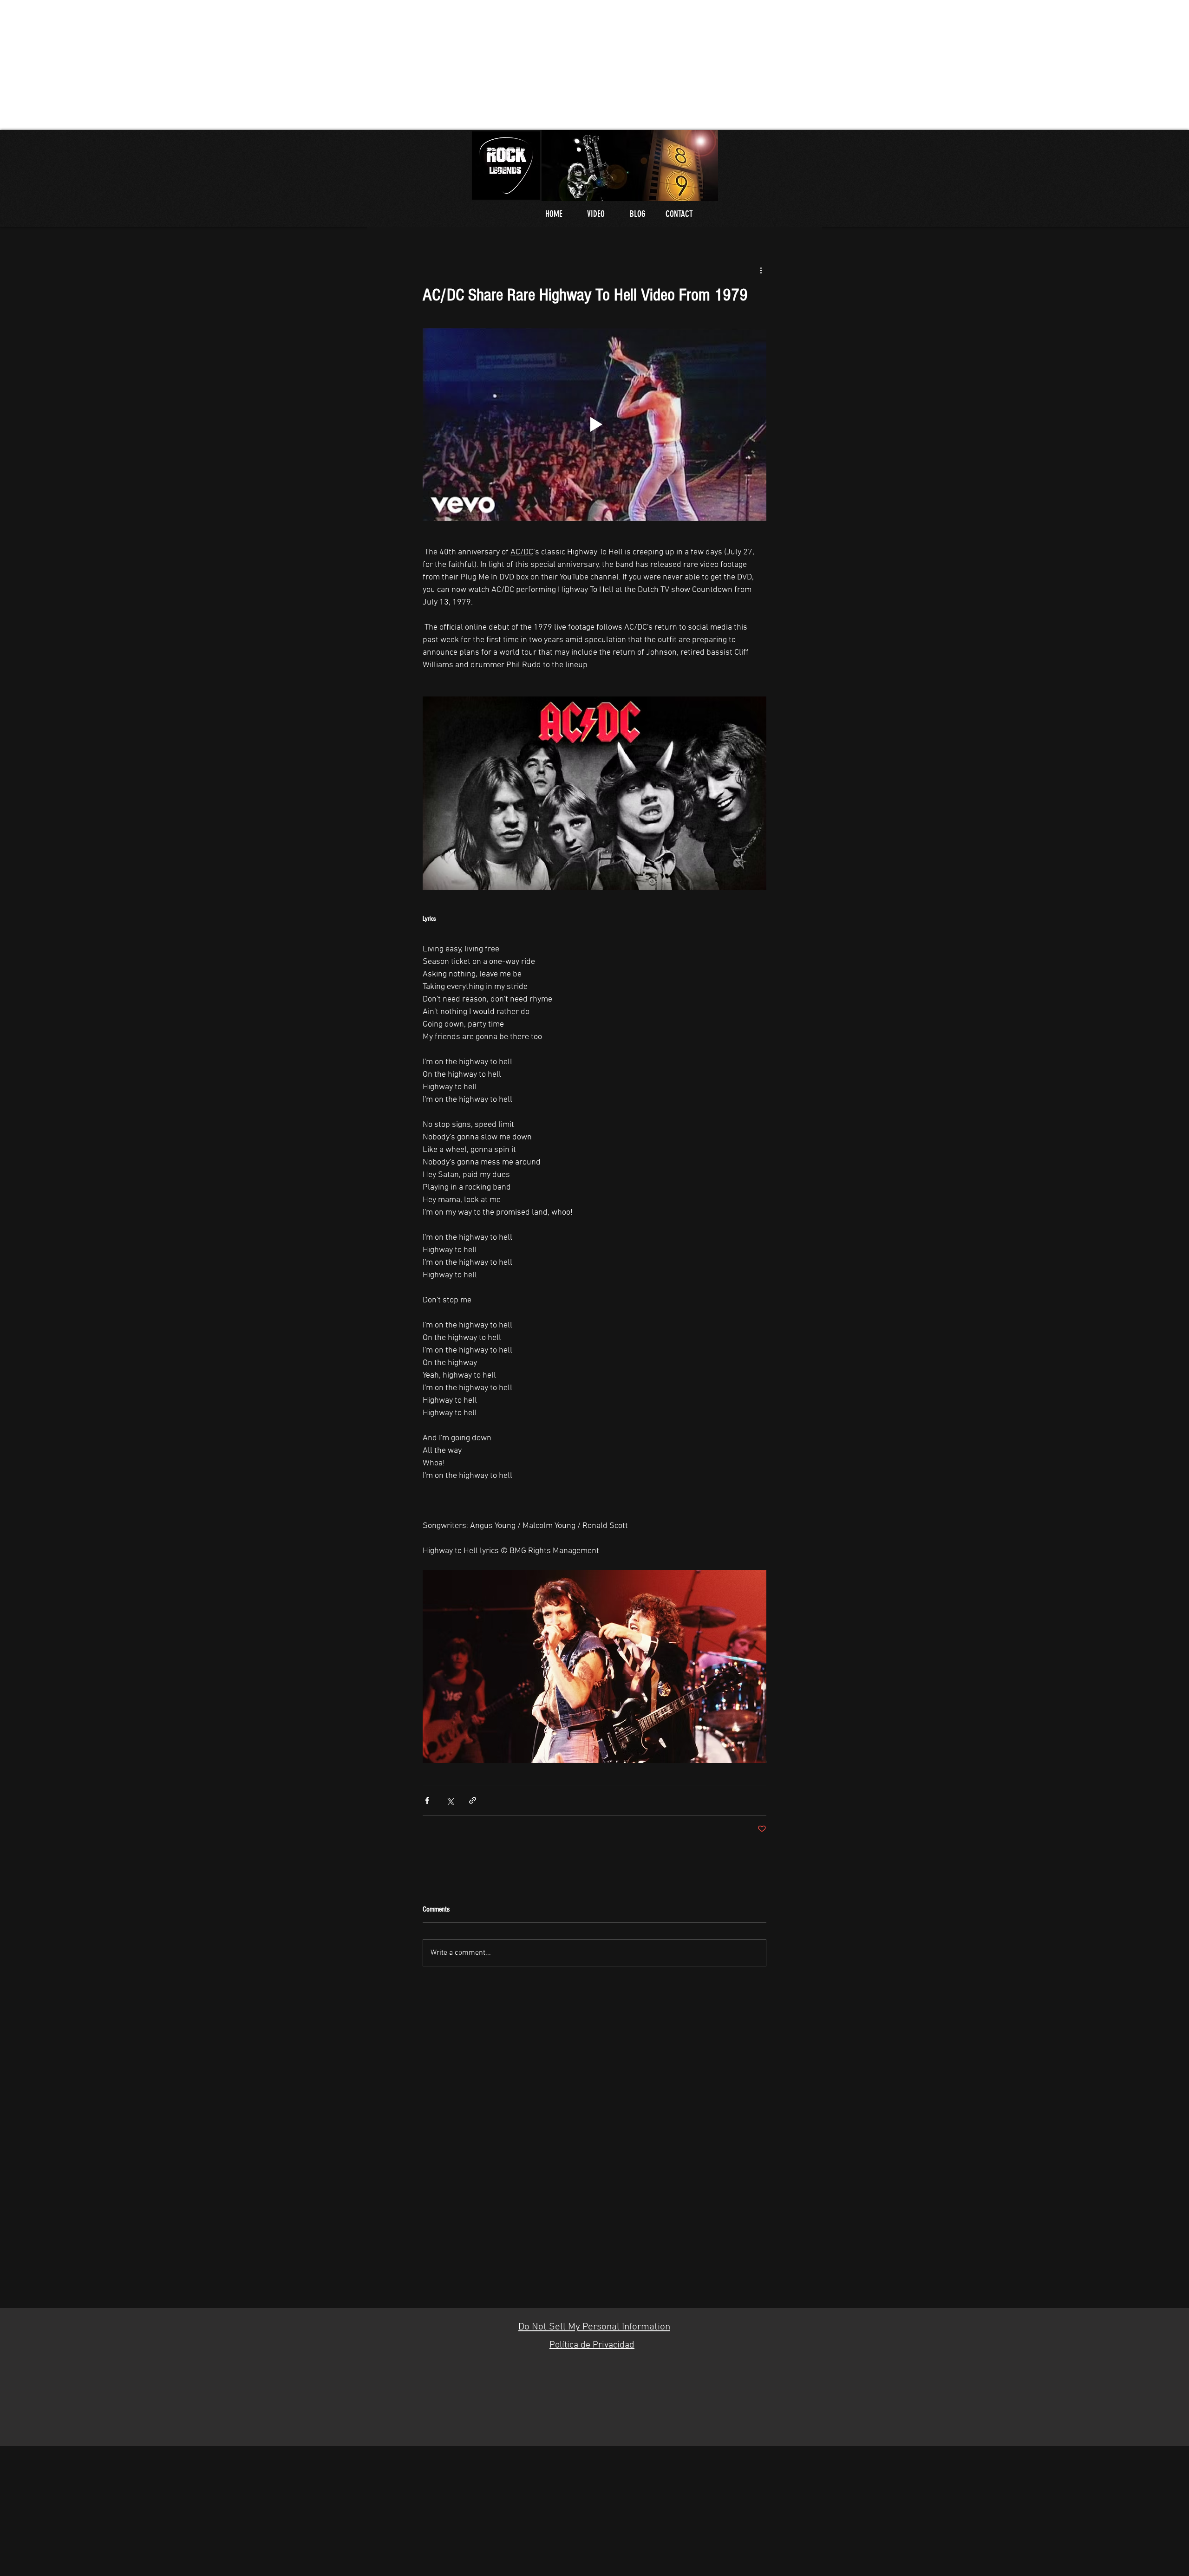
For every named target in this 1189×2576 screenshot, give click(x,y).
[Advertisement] (279, 65)
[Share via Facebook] (427, 1800)
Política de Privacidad (592, 2345)
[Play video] (594, 424)
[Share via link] (473, 1800)
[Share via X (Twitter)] (450, 1800)
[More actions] (761, 270)
